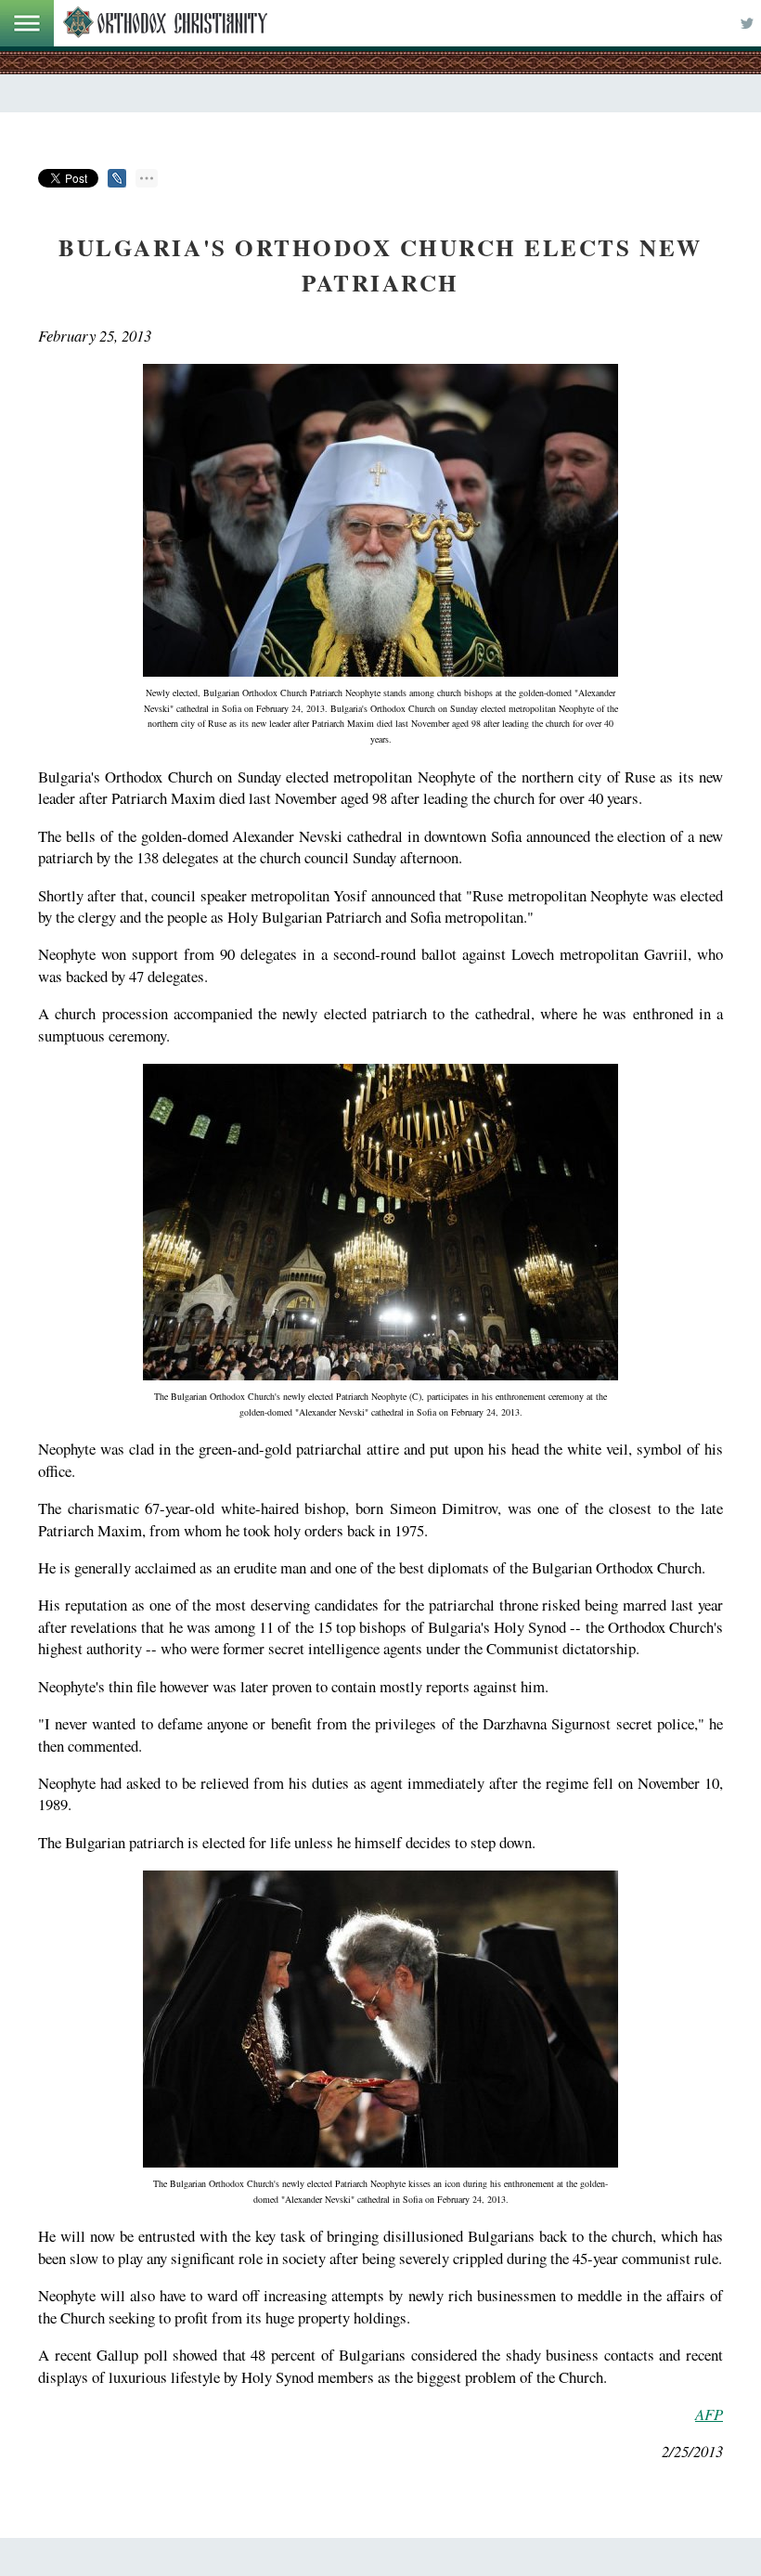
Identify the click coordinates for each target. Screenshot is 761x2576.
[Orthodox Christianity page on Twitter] (747, 23)
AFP (709, 2414)
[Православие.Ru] (165, 23)
